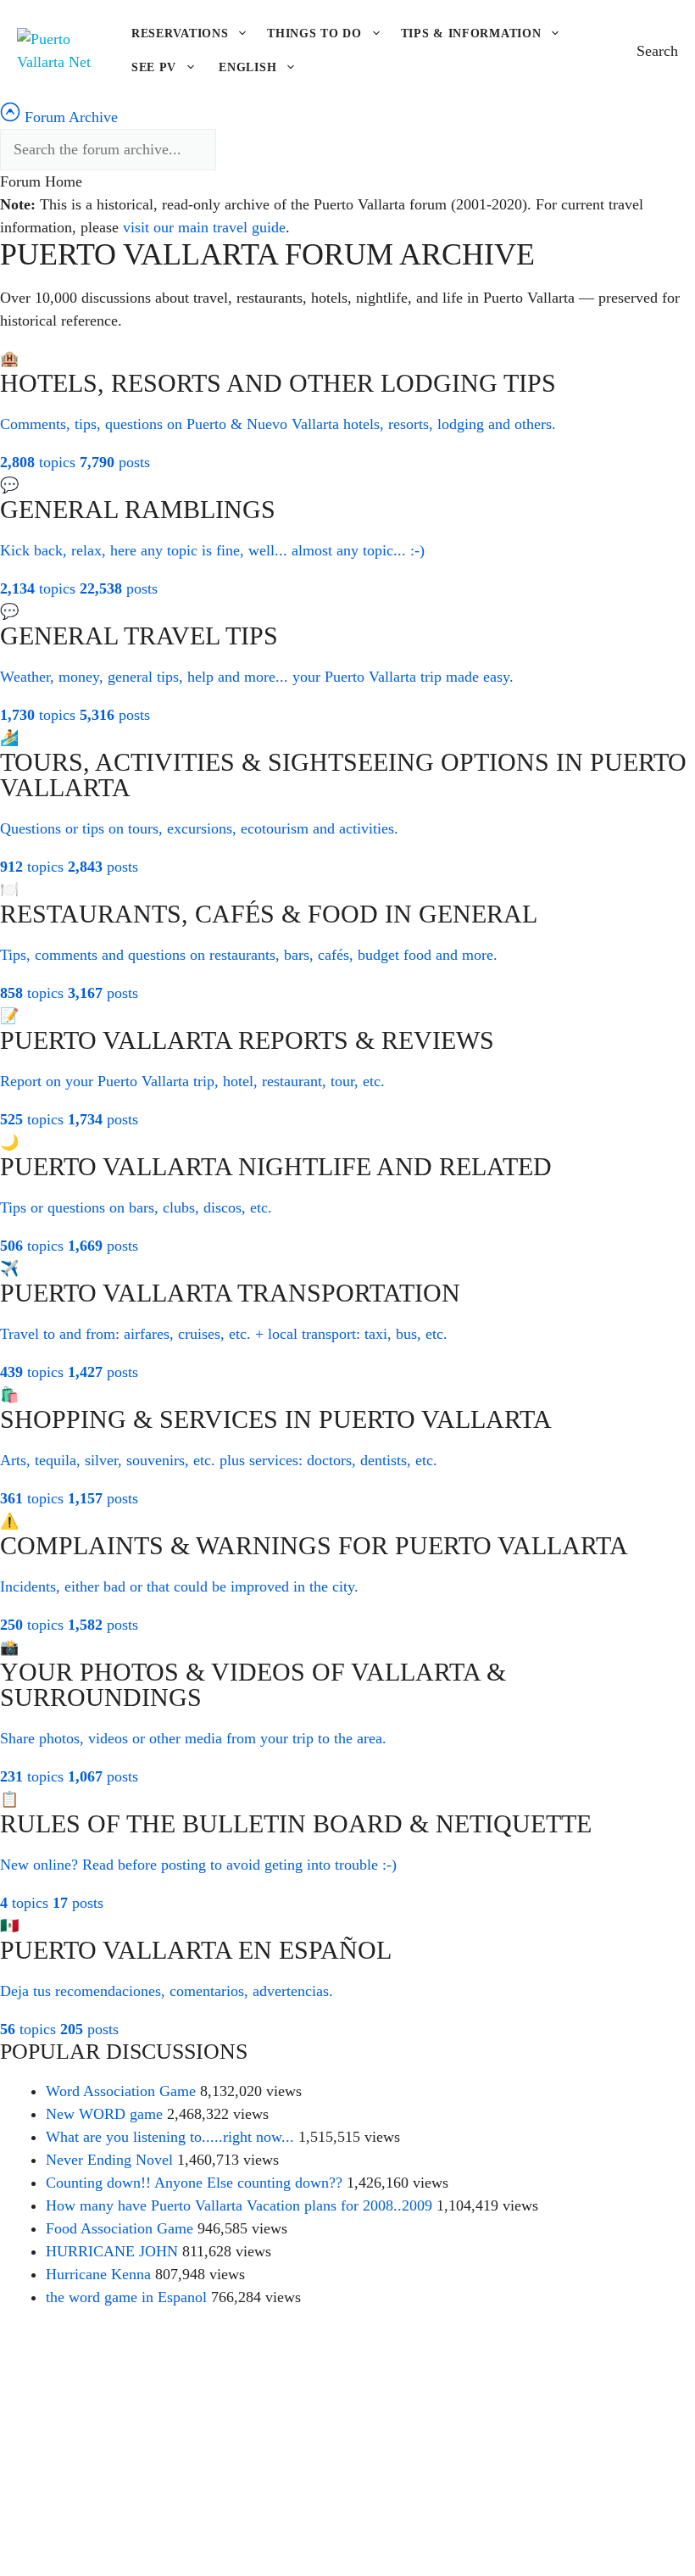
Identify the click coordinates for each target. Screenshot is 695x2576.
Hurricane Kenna (98, 2274)
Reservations (180, 33)
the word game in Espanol (126, 2297)
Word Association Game (121, 2091)
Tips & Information (471, 33)
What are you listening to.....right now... (170, 2137)
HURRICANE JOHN (112, 2251)
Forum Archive (69, 117)
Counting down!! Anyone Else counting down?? (194, 2183)
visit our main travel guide (204, 227)
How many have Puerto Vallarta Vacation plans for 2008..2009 (239, 2205)
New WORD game (104, 2114)
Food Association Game (120, 2228)
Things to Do (314, 33)
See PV (154, 67)
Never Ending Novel (109, 2160)
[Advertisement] (347, 2451)
